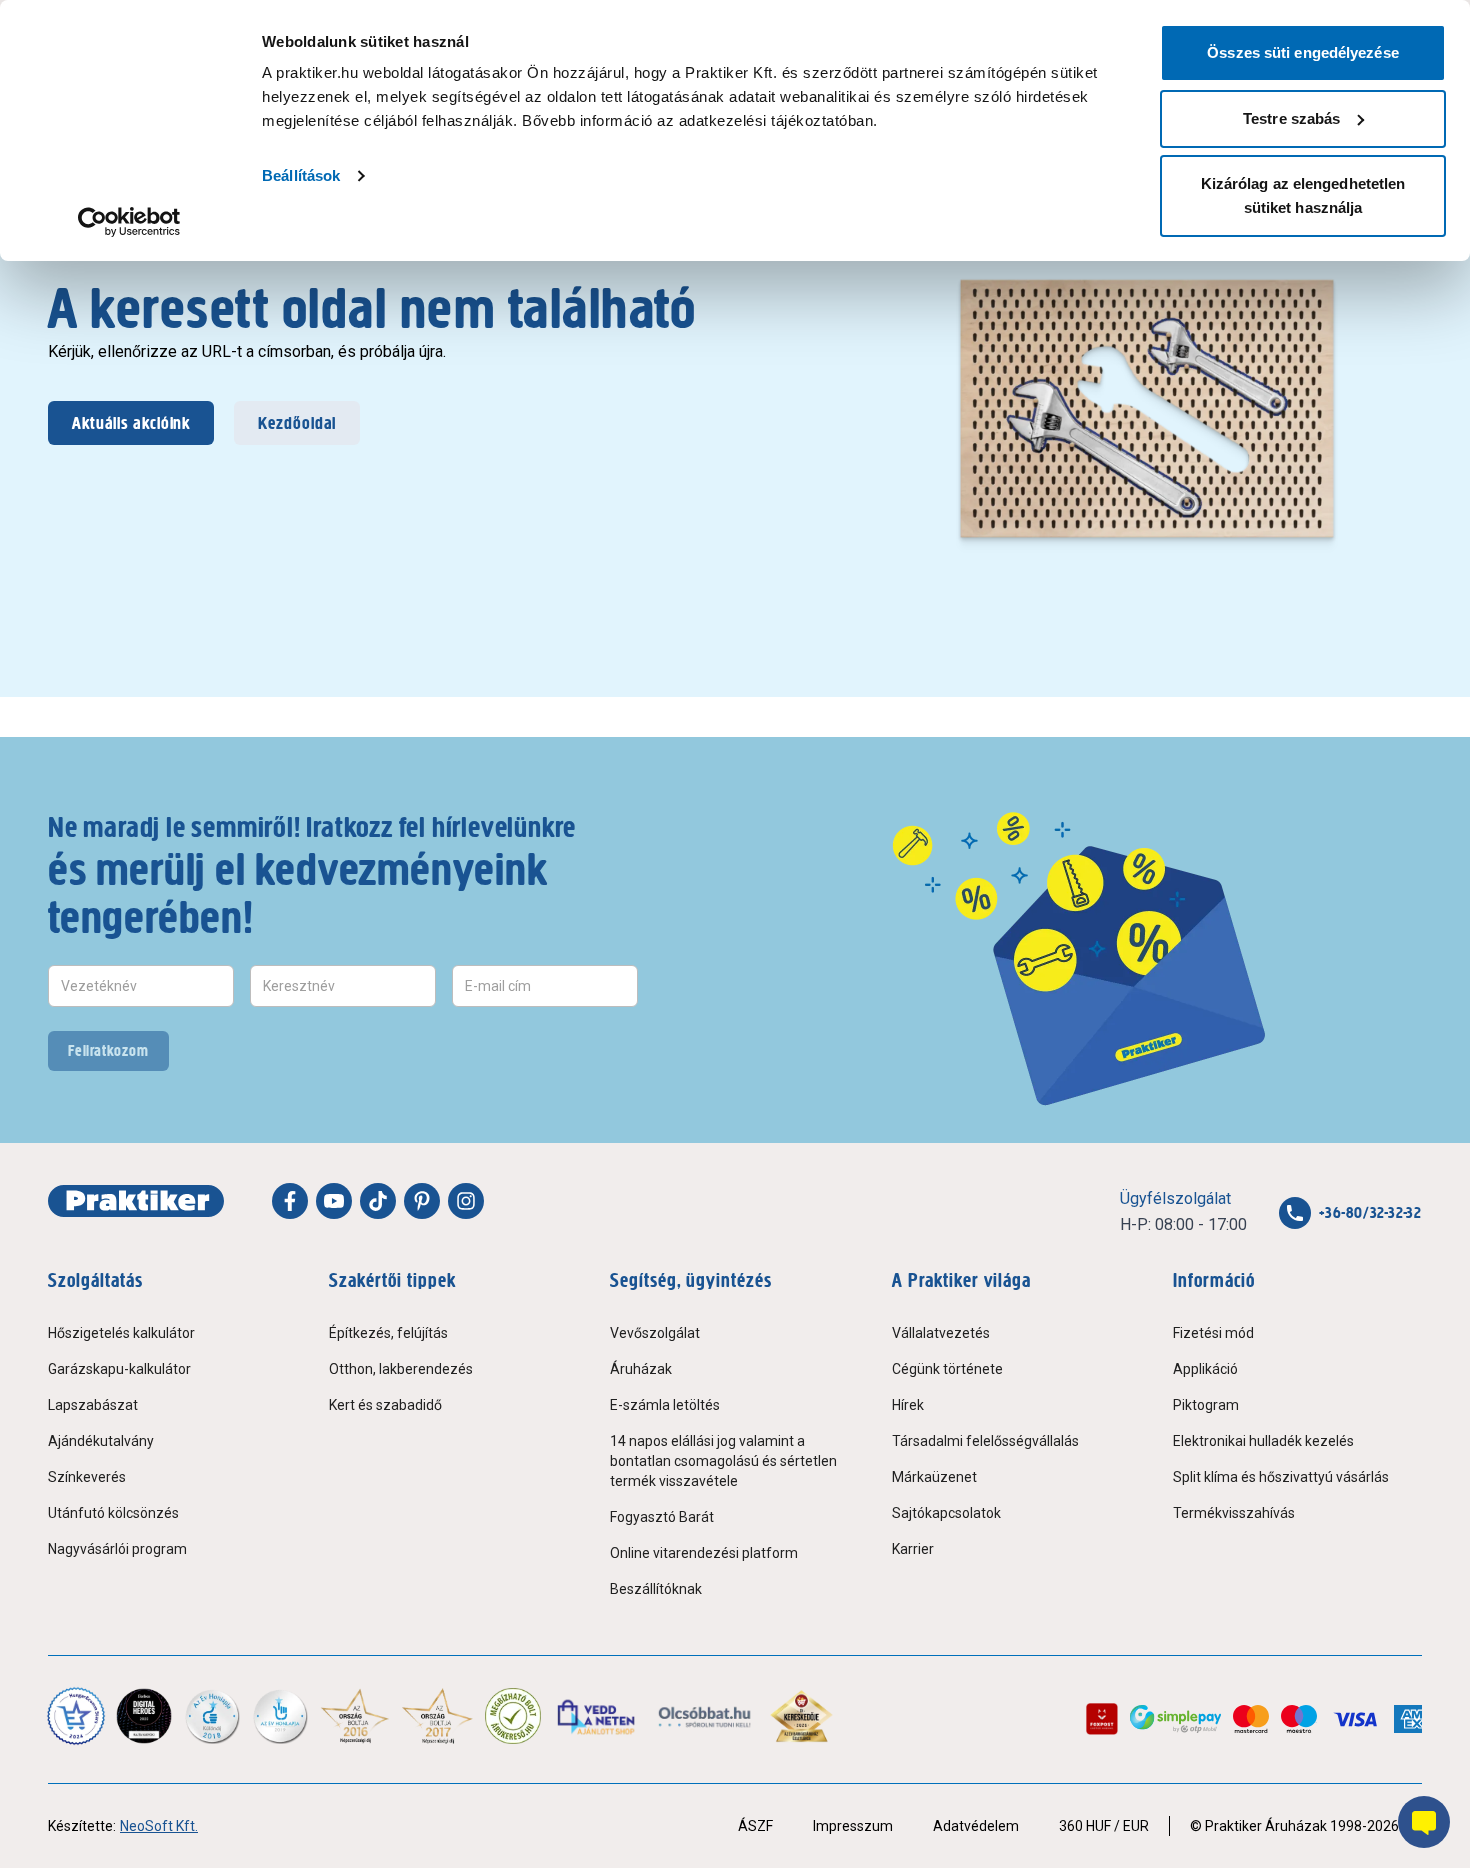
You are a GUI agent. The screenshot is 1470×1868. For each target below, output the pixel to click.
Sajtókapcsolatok (946, 1513)
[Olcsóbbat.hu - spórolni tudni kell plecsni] (705, 1716)
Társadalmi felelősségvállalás (985, 1441)
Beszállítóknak (656, 1589)
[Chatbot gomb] (1424, 1822)
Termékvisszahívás (1234, 1513)
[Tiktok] (378, 1201)
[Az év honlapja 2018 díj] (212, 1716)
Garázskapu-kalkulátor (119, 1369)
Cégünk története (947, 1369)
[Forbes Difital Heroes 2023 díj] (144, 1716)
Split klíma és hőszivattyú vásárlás (1281, 1477)
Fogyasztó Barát (662, 1517)
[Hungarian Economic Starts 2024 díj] (76, 1716)
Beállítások (301, 175)
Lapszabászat (93, 1405)
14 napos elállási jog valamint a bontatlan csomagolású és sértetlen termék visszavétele (723, 1461)
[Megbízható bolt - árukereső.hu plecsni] (513, 1716)
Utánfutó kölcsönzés (113, 1513)
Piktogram (1206, 1405)
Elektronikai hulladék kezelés (1263, 1441)
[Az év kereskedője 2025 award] (801, 1716)
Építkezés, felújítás (388, 1333)
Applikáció (1205, 1369)
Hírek (908, 1405)
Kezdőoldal (297, 423)
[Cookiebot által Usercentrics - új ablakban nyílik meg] (129, 222)
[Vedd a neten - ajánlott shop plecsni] (597, 1716)
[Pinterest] (422, 1201)
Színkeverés (87, 1477)
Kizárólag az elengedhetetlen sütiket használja (1303, 195)
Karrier (913, 1549)
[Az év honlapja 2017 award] (437, 1716)
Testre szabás (1291, 118)
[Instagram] (466, 1201)
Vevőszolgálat (655, 1333)
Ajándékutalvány (101, 1441)
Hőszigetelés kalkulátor (121, 1333)
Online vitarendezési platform (704, 1553)
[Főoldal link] (136, 1201)
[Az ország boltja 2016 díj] (355, 1716)
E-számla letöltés (665, 1405)
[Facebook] (290, 1201)
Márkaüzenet (934, 1477)
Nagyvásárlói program (117, 1549)
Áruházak (641, 1369)
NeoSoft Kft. (159, 1826)
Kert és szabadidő (385, 1405)
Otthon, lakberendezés (401, 1369)
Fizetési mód (1213, 1333)
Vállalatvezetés (941, 1333)
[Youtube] (334, 1201)
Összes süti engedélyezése (1303, 52)
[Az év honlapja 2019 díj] (280, 1716)
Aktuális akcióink (131, 423)
